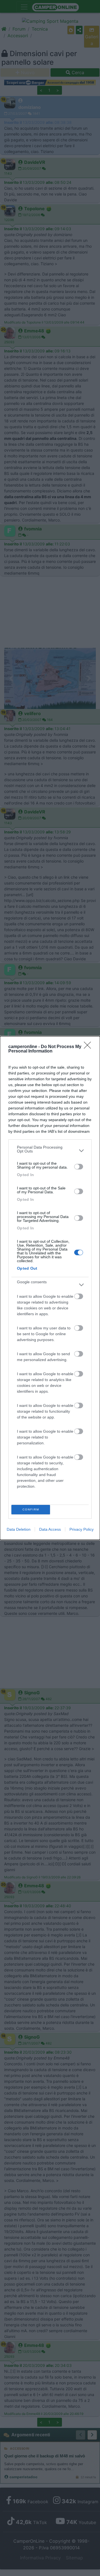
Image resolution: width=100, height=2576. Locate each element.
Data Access (50, 1529)
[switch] (79, 1167)
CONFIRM (31, 1509)
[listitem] (50, 1151)
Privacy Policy (82, 1529)
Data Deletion (19, 1529)
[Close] (89, 1047)
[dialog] (50, 1288)
